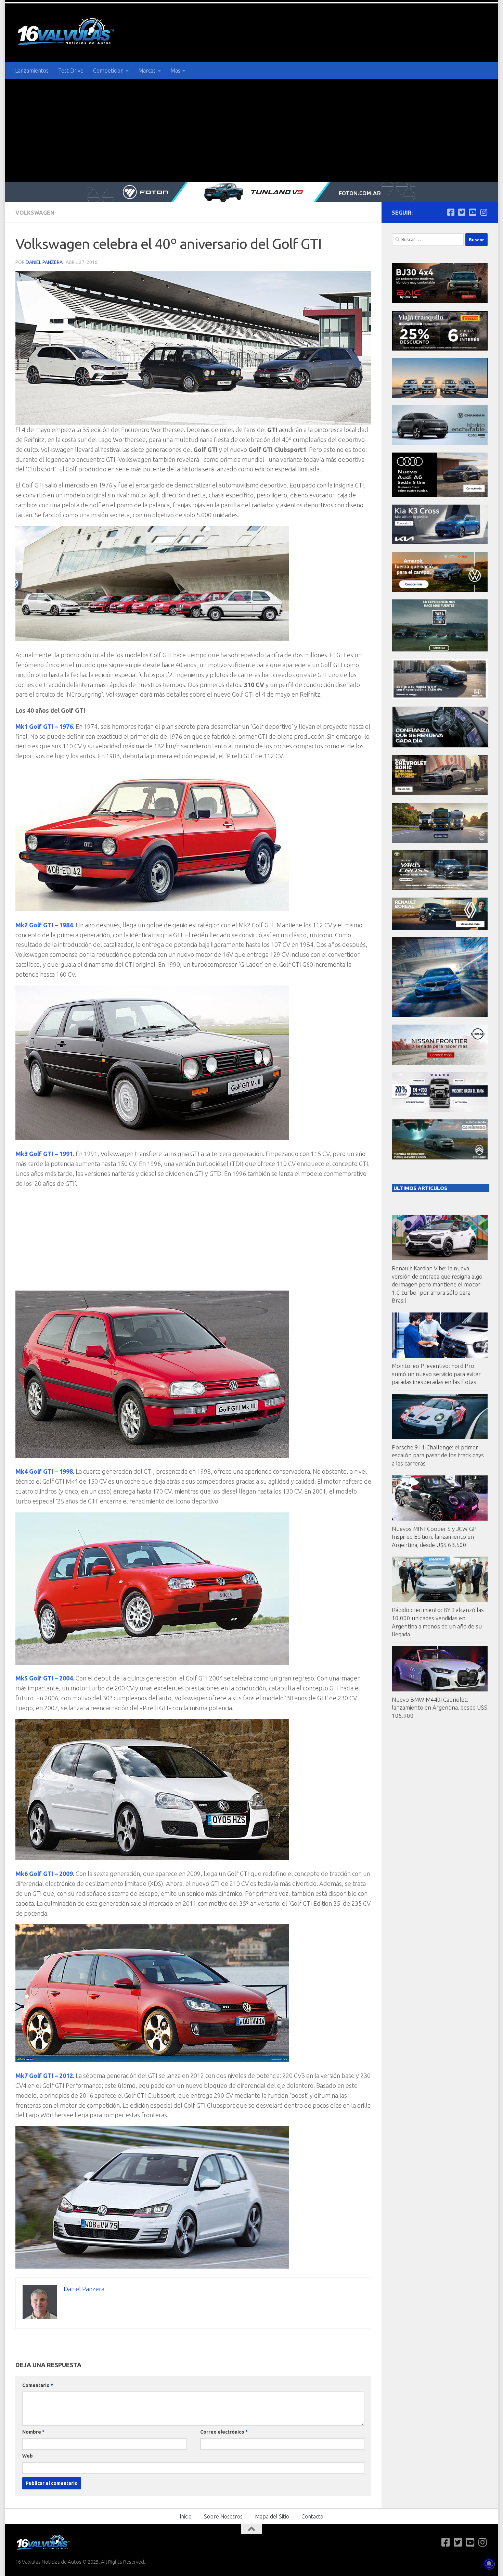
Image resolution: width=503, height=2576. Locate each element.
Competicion (108, 71)
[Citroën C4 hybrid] (440, 1158)
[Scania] (440, 746)
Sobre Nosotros (223, 2516)
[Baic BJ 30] (440, 301)
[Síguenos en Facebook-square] (451, 212)
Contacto (312, 2516)
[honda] (440, 697)
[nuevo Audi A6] (440, 495)
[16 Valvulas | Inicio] (67, 33)
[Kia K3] (440, 542)
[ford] (440, 650)
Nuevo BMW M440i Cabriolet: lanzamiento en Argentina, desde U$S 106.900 (440, 1708)
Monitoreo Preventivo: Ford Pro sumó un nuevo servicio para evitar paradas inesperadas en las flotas (436, 1374)
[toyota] (440, 888)
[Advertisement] (251, 130)
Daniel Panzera (44, 262)
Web (28, 2456)
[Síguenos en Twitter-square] (462, 212)
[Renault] (440, 928)
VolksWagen (35, 213)
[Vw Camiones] (440, 841)
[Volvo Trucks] (440, 1110)
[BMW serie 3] (440, 1015)
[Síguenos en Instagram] (483, 212)
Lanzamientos (32, 71)
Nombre (33, 2432)
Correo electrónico (224, 2432)
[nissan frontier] (440, 1063)
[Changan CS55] (440, 443)
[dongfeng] (440, 396)
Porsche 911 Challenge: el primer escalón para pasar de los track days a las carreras (438, 1455)
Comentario (38, 2385)
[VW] (440, 590)
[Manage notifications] (489, 2564)
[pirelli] (440, 349)
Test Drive (71, 71)
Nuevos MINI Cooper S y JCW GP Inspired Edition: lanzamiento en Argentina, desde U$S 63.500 (434, 1537)
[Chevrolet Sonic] (440, 793)
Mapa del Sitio (272, 2516)
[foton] (251, 192)
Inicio (186, 2516)
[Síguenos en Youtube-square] (473, 212)
